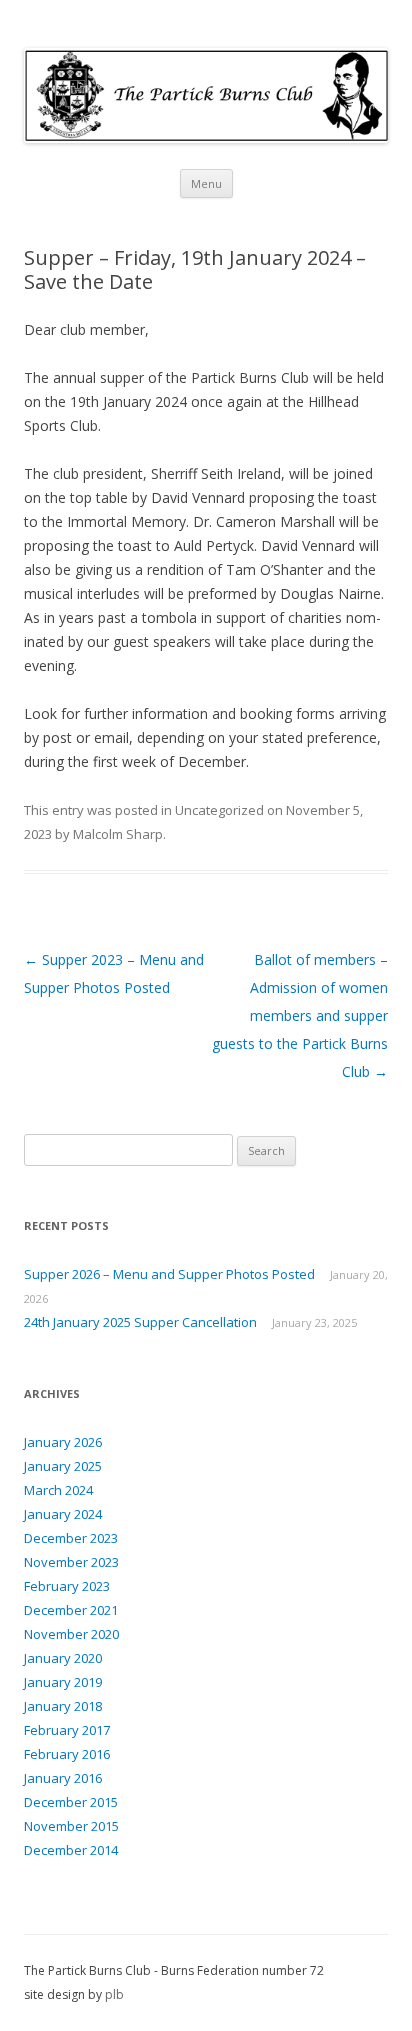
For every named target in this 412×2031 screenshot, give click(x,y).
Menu (206, 183)
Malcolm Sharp (118, 834)
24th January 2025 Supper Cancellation (140, 1322)
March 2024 (58, 1490)
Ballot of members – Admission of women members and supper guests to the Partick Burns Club (300, 1015)
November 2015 (71, 1826)
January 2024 (63, 1514)
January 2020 (63, 1658)
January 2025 (63, 1466)
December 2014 (71, 1850)
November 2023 (71, 1562)
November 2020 (71, 1634)
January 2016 (63, 1778)
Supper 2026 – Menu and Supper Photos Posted (169, 1274)
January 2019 (63, 1682)
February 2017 (67, 1730)
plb (114, 1994)
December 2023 (71, 1538)
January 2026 (63, 1442)
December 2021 (71, 1610)
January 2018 (63, 1706)
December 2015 (71, 1802)
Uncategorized (219, 810)
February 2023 (67, 1586)
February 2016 (67, 1754)
